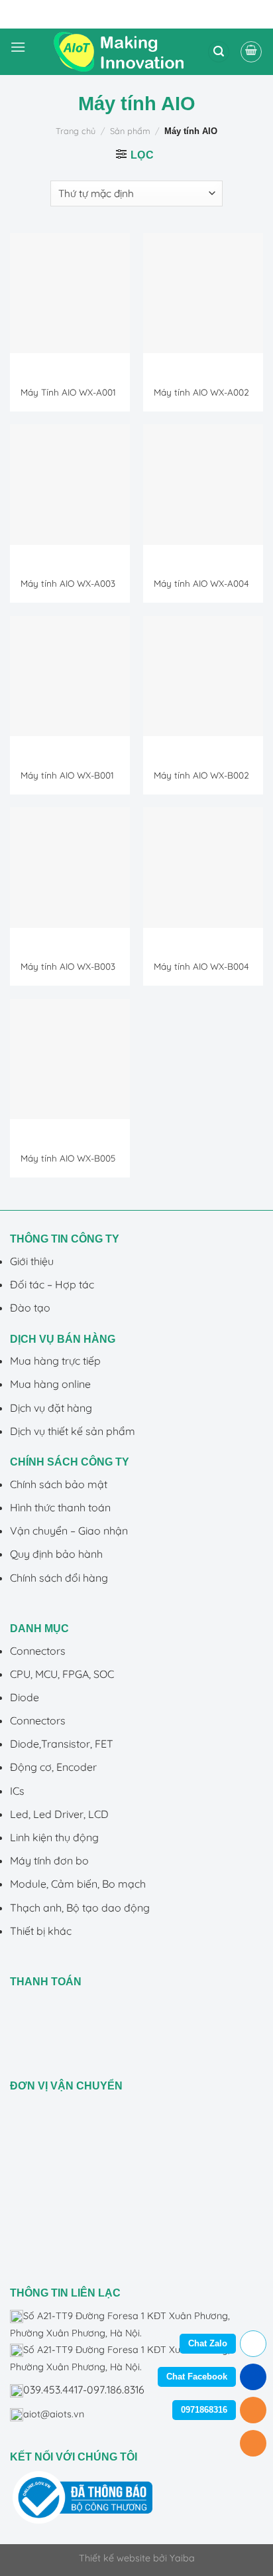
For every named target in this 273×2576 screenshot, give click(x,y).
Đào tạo (30, 1308)
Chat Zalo (208, 2343)
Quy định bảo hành (56, 1554)
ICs (17, 1791)
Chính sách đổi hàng (59, 1578)
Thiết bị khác (41, 1931)
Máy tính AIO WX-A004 (201, 583)
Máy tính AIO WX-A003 (68, 583)
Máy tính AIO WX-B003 (68, 966)
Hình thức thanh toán (60, 1507)
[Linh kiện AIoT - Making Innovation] (121, 52)
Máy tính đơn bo (49, 1860)
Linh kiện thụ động (54, 1837)
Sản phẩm (130, 131)
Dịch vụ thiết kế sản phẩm (73, 1431)
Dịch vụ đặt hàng (51, 1408)
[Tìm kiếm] (219, 52)
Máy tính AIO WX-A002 (201, 392)
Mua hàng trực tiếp (55, 1361)
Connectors (38, 1651)
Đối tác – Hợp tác (52, 1284)
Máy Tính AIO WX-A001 (68, 392)
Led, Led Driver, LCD (59, 1814)
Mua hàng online (50, 1384)
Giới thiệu (32, 1261)
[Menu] (18, 52)
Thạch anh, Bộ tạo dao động (80, 1908)
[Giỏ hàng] (251, 52)
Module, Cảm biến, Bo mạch (78, 1884)
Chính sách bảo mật (59, 1484)
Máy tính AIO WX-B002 (201, 775)
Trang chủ (76, 131)
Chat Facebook (197, 2377)
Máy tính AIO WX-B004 (201, 966)
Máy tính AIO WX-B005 (68, 1158)
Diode (25, 1697)
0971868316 (204, 2410)
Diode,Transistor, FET (62, 1744)
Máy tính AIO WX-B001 (67, 775)
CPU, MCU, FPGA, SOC (62, 1674)
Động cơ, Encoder (53, 1767)
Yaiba (182, 2558)
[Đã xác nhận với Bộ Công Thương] (82, 2496)
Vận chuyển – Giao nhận (69, 1531)
